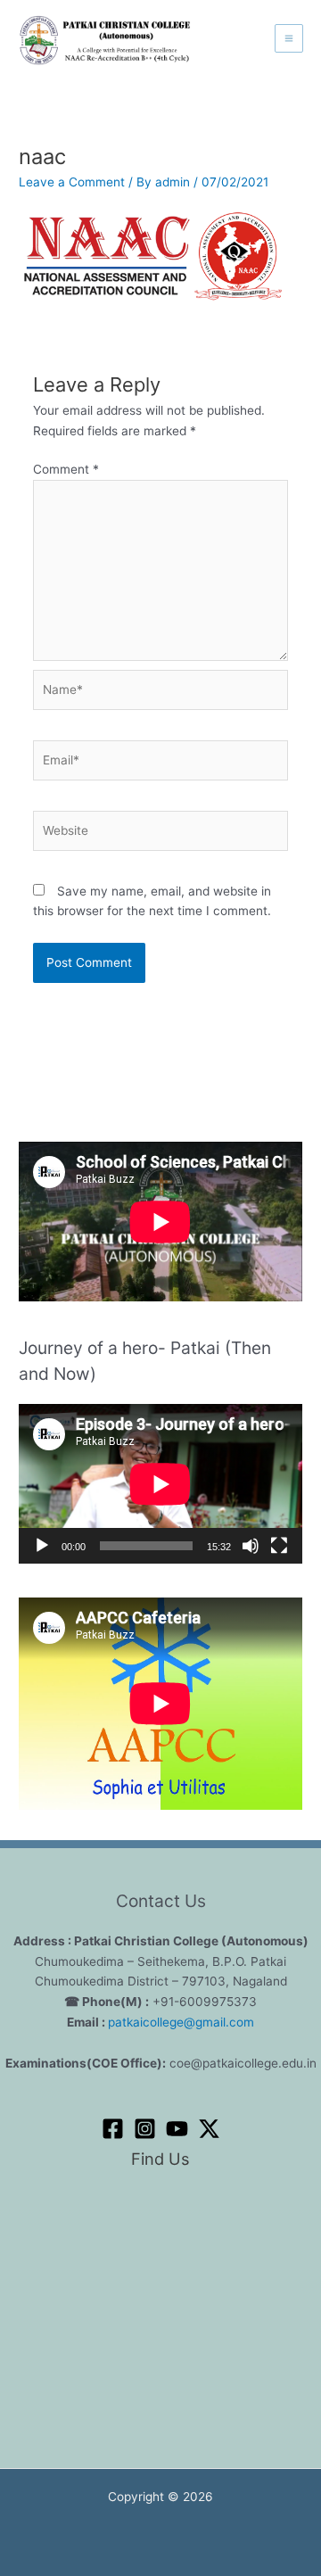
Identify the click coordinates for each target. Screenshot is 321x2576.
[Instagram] (145, 2129)
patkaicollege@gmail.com (181, 2022)
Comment (66, 469)
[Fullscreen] (279, 1546)
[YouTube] (177, 2129)
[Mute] (251, 1546)
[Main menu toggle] (289, 39)
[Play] (42, 1546)
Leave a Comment (72, 182)
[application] (160, 1484)
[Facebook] (113, 2129)
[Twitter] (209, 2129)
